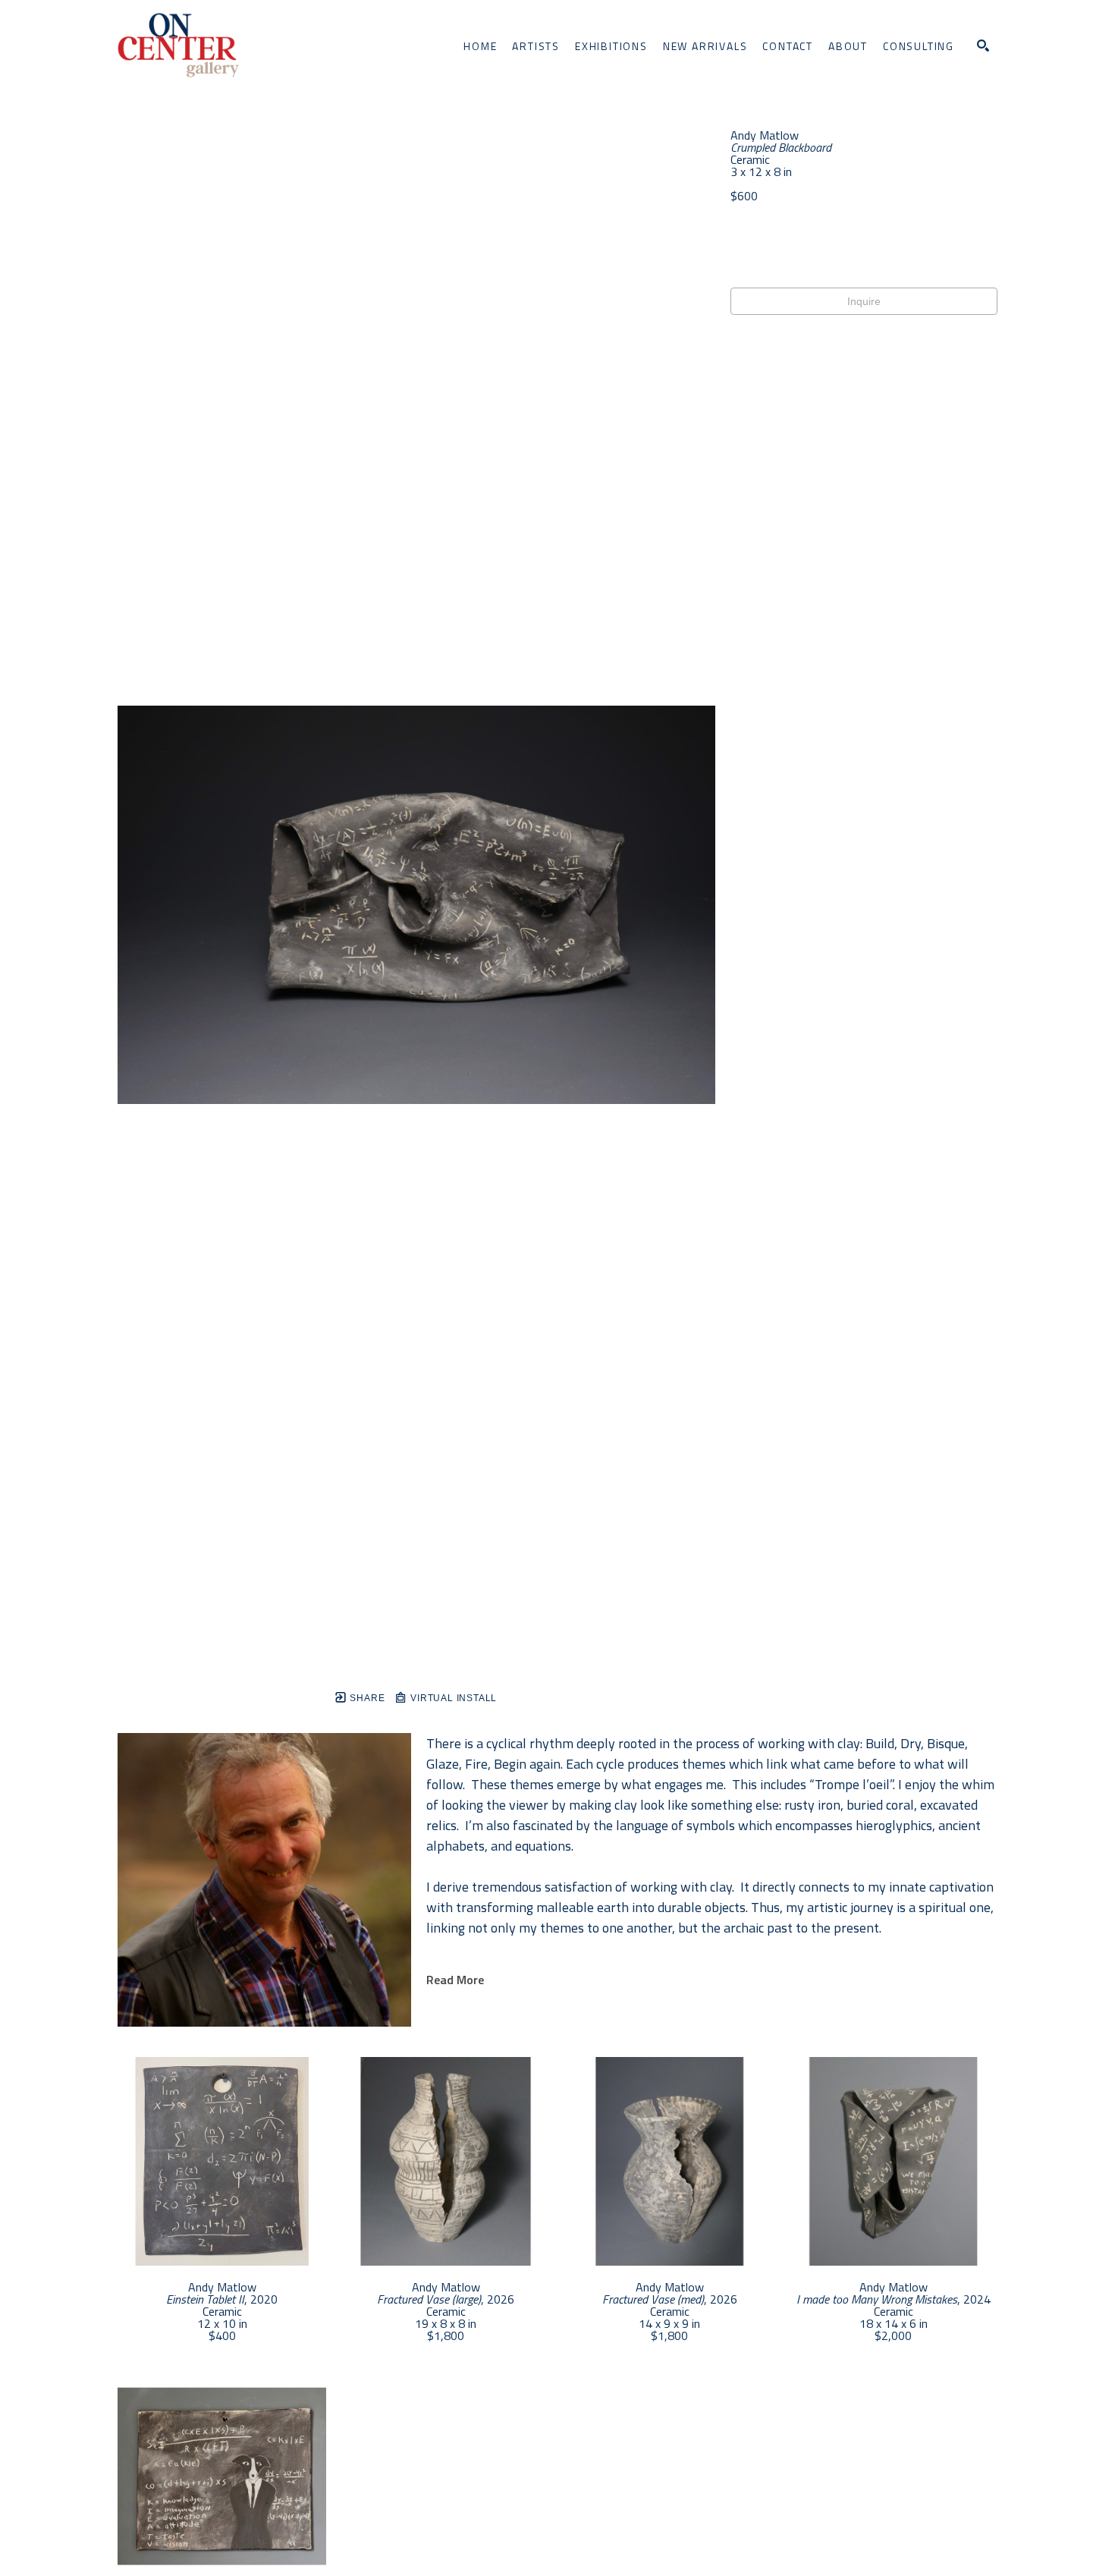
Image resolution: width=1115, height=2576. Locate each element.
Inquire (864, 301)
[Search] (983, 46)
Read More (455, 1980)
